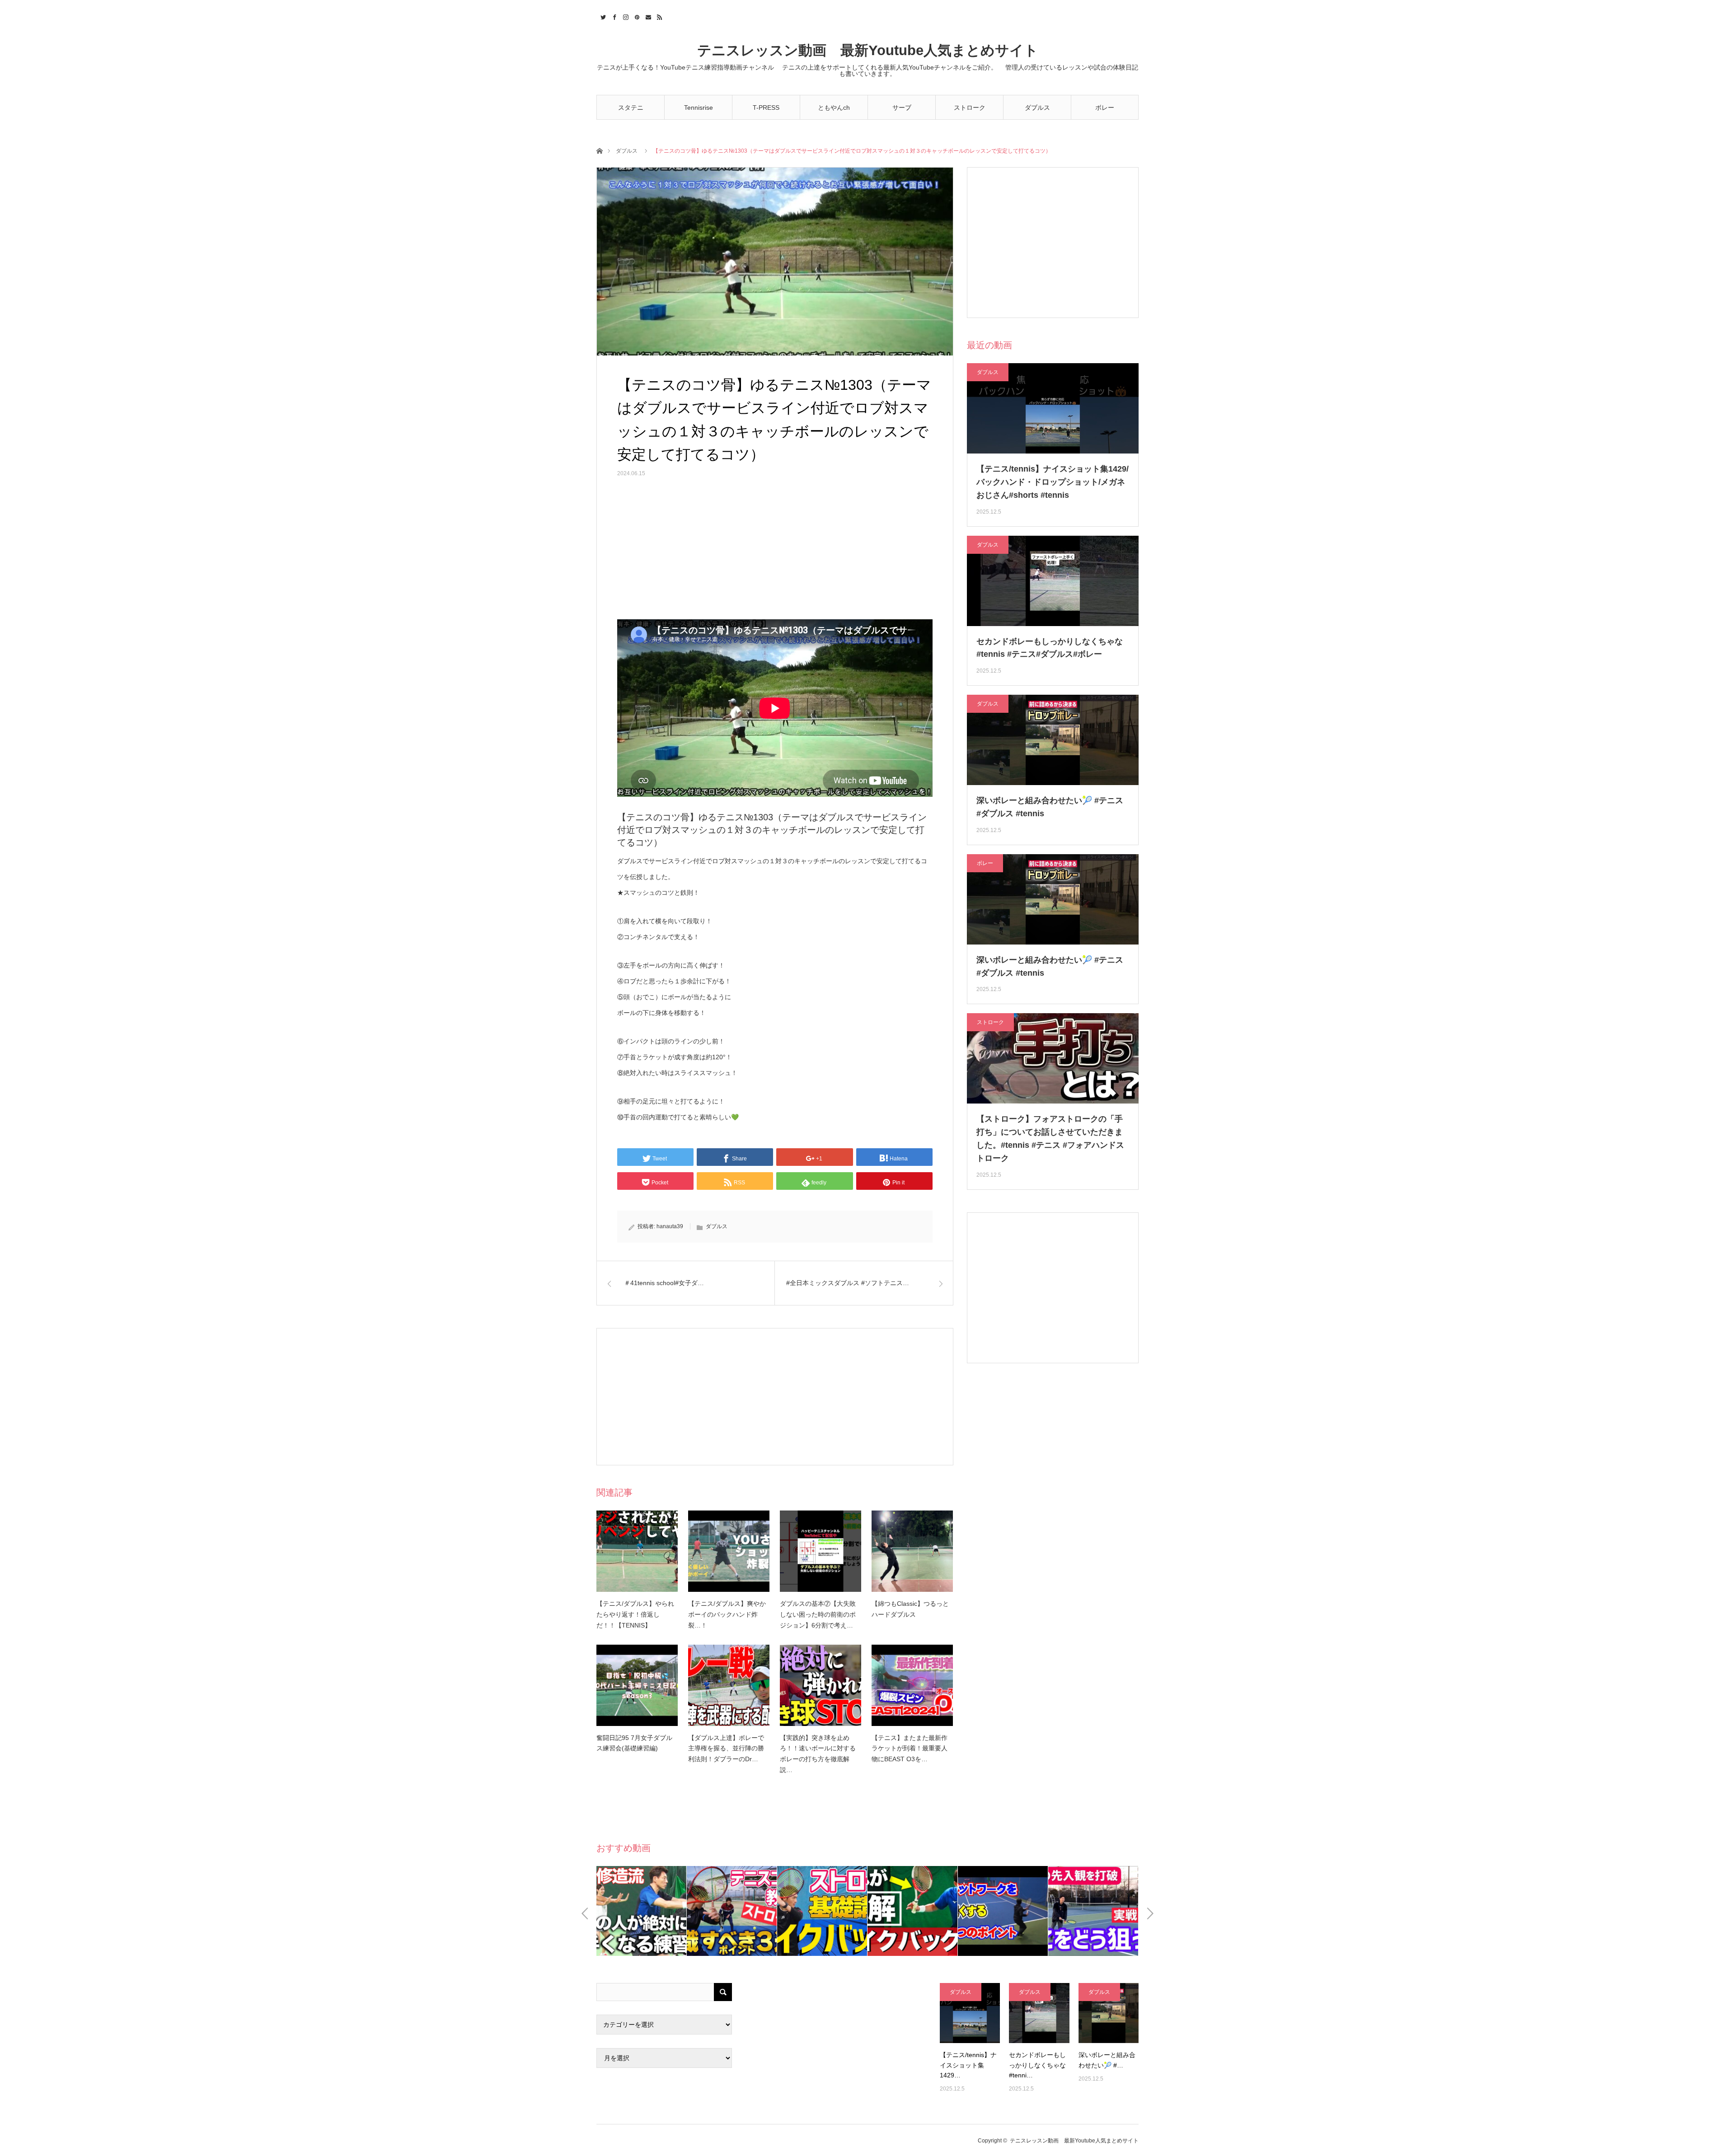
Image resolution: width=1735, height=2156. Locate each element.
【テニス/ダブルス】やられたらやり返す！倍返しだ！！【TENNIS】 (635, 1614)
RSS (659, 16)
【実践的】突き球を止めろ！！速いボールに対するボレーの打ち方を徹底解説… (818, 1754)
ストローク (970, 108)
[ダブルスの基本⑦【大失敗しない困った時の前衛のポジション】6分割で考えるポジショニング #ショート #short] (821, 1551)
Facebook (613, 16)
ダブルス (1037, 108)
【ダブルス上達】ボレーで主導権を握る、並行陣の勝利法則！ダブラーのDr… (726, 1749)
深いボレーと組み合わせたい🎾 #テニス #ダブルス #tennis (1050, 807)
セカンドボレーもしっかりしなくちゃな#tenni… (1037, 2065)
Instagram (625, 16)
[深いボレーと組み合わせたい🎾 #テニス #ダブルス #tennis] (1109, 2013)
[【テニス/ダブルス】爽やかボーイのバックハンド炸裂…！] (729, 1551)
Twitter (602, 16)
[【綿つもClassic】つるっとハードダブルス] (912, 1551)
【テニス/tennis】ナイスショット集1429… (968, 2065)
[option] (642, 1911)
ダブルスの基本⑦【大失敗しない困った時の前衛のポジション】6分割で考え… (818, 1614)
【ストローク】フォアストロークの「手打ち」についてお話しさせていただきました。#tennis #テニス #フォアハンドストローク (1050, 1138)
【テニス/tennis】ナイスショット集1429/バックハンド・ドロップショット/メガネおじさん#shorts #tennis (1053, 482)
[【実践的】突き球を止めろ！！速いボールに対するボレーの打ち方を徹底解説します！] (821, 1685)
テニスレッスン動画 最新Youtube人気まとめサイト (868, 50)
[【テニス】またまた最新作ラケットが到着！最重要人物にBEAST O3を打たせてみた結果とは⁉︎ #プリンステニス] (912, 1685)
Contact (647, 16)
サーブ (902, 108)
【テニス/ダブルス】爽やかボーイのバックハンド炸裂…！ (727, 1614)
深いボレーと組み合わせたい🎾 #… (1107, 2060)
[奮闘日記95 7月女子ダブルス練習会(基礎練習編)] (637, 1685)
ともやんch (834, 108)
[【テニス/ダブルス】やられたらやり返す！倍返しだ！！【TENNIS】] (637, 1551)
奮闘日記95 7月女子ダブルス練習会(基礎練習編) (634, 1743)
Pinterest (636, 16)
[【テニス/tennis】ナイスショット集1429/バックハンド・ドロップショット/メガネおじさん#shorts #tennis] (970, 2013)
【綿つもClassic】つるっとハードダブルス (910, 1609)
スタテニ (631, 108)
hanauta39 (670, 1226)
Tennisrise (699, 108)
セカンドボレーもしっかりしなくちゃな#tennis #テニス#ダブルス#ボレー (1050, 648)
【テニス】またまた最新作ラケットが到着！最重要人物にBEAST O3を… (910, 1749)
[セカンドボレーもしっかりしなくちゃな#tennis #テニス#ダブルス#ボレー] (1039, 2013)
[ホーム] (599, 150)
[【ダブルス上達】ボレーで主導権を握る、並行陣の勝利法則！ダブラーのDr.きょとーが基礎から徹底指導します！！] (729, 1685)
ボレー (1105, 108)
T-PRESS (766, 108)
